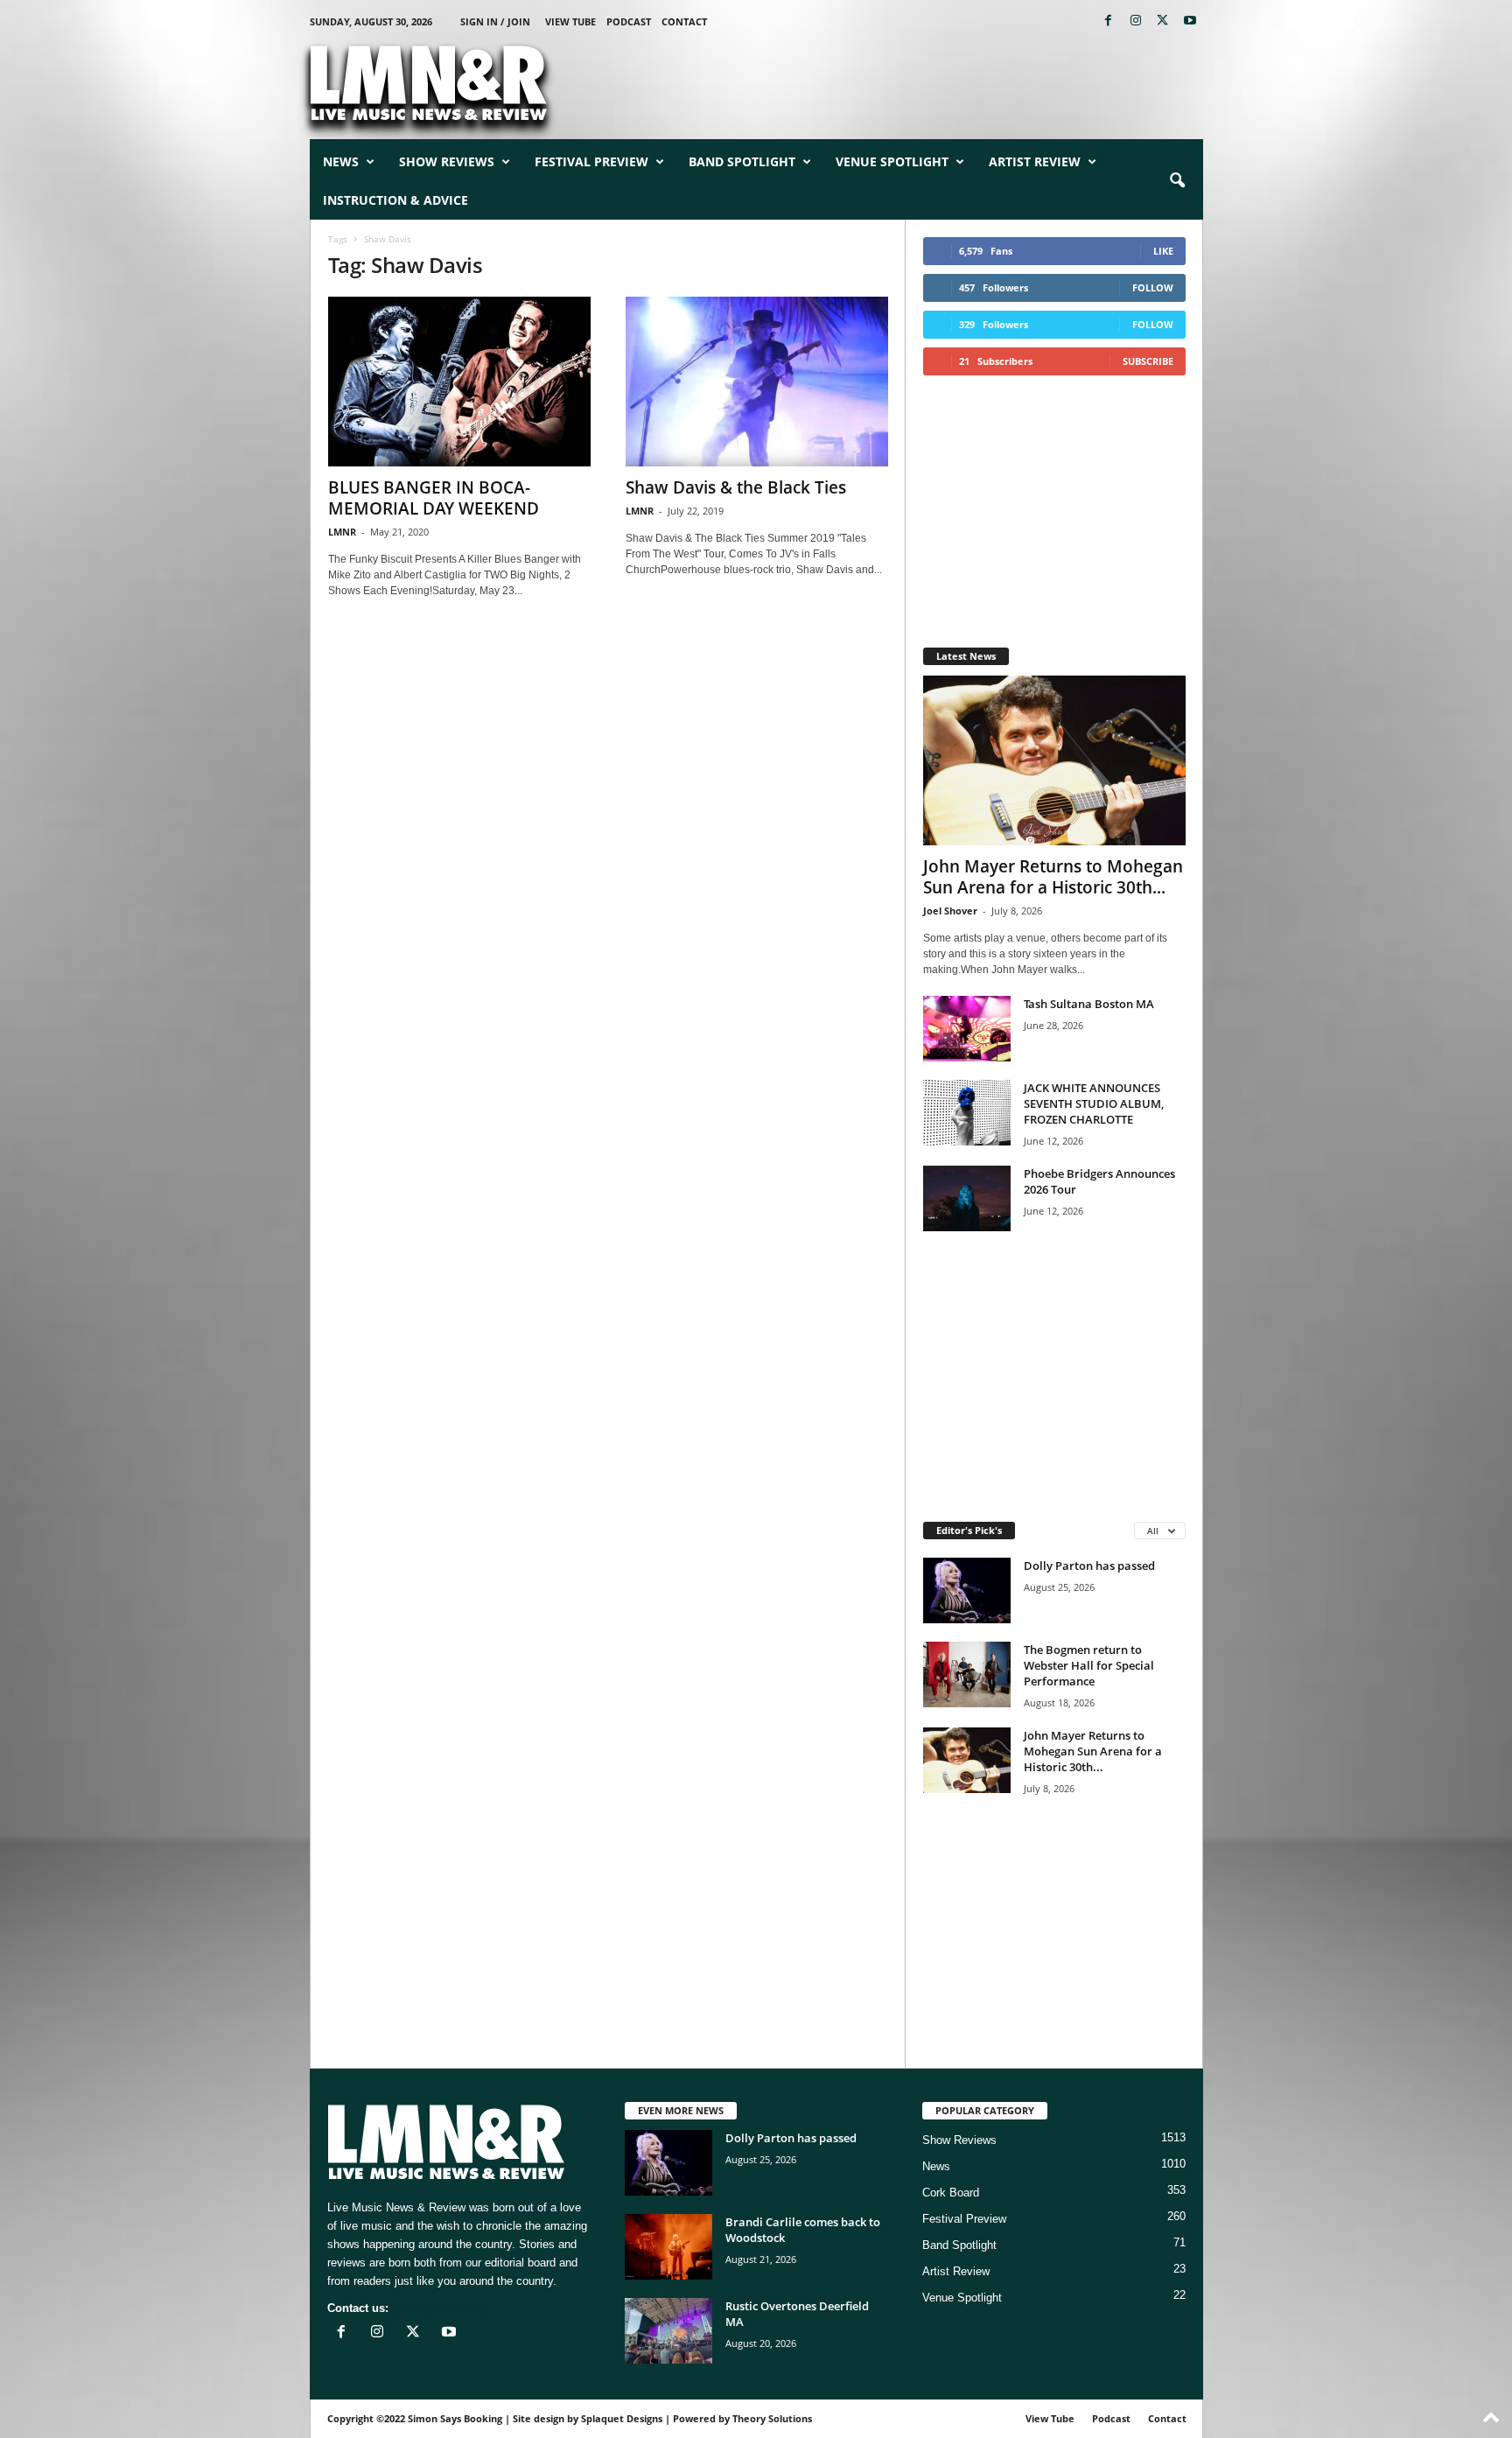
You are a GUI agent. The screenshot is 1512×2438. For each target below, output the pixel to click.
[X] (1163, 21)
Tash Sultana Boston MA (1089, 1004)
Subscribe (1148, 361)
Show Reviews (447, 161)
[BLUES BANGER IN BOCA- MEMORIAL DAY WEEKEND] (459, 382)
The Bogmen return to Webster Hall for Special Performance (1089, 1665)
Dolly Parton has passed (1089, 1566)
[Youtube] (1190, 21)
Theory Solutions (772, 2418)
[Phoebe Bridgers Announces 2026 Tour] (967, 1198)
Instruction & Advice (395, 200)
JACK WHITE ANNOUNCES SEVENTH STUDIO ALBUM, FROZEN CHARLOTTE (1094, 1103)
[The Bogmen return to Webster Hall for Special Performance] (967, 1674)
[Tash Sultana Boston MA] (967, 1029)
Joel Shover (950, 911)
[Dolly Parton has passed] (967, 1590)
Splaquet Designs (622, 2418)
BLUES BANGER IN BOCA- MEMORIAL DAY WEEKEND (434, 498)
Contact (684, 21)
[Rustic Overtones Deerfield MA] (668, 2331)
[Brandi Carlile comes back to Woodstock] (668, 2247)
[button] (1177, 181)
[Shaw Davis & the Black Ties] (757, 382)
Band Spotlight (742, 161)
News (341, 161)
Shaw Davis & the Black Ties (736, 487)
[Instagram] (1136, 21)
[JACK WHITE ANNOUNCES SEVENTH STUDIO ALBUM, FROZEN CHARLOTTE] (967, 1113)
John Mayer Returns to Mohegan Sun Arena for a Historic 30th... (1053, 877)
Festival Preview (591, 161)
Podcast (629, 21)
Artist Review (1035, 161)
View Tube (570, 21)
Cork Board (951, 2193)
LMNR (342, 532)
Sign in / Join (495, 21)
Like (1163, 251)
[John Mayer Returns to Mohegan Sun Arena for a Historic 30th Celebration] (1054, 760)
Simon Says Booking (455, 2418)
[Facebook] (1109, 21)
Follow (1153, 287)
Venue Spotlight (892, 161)
